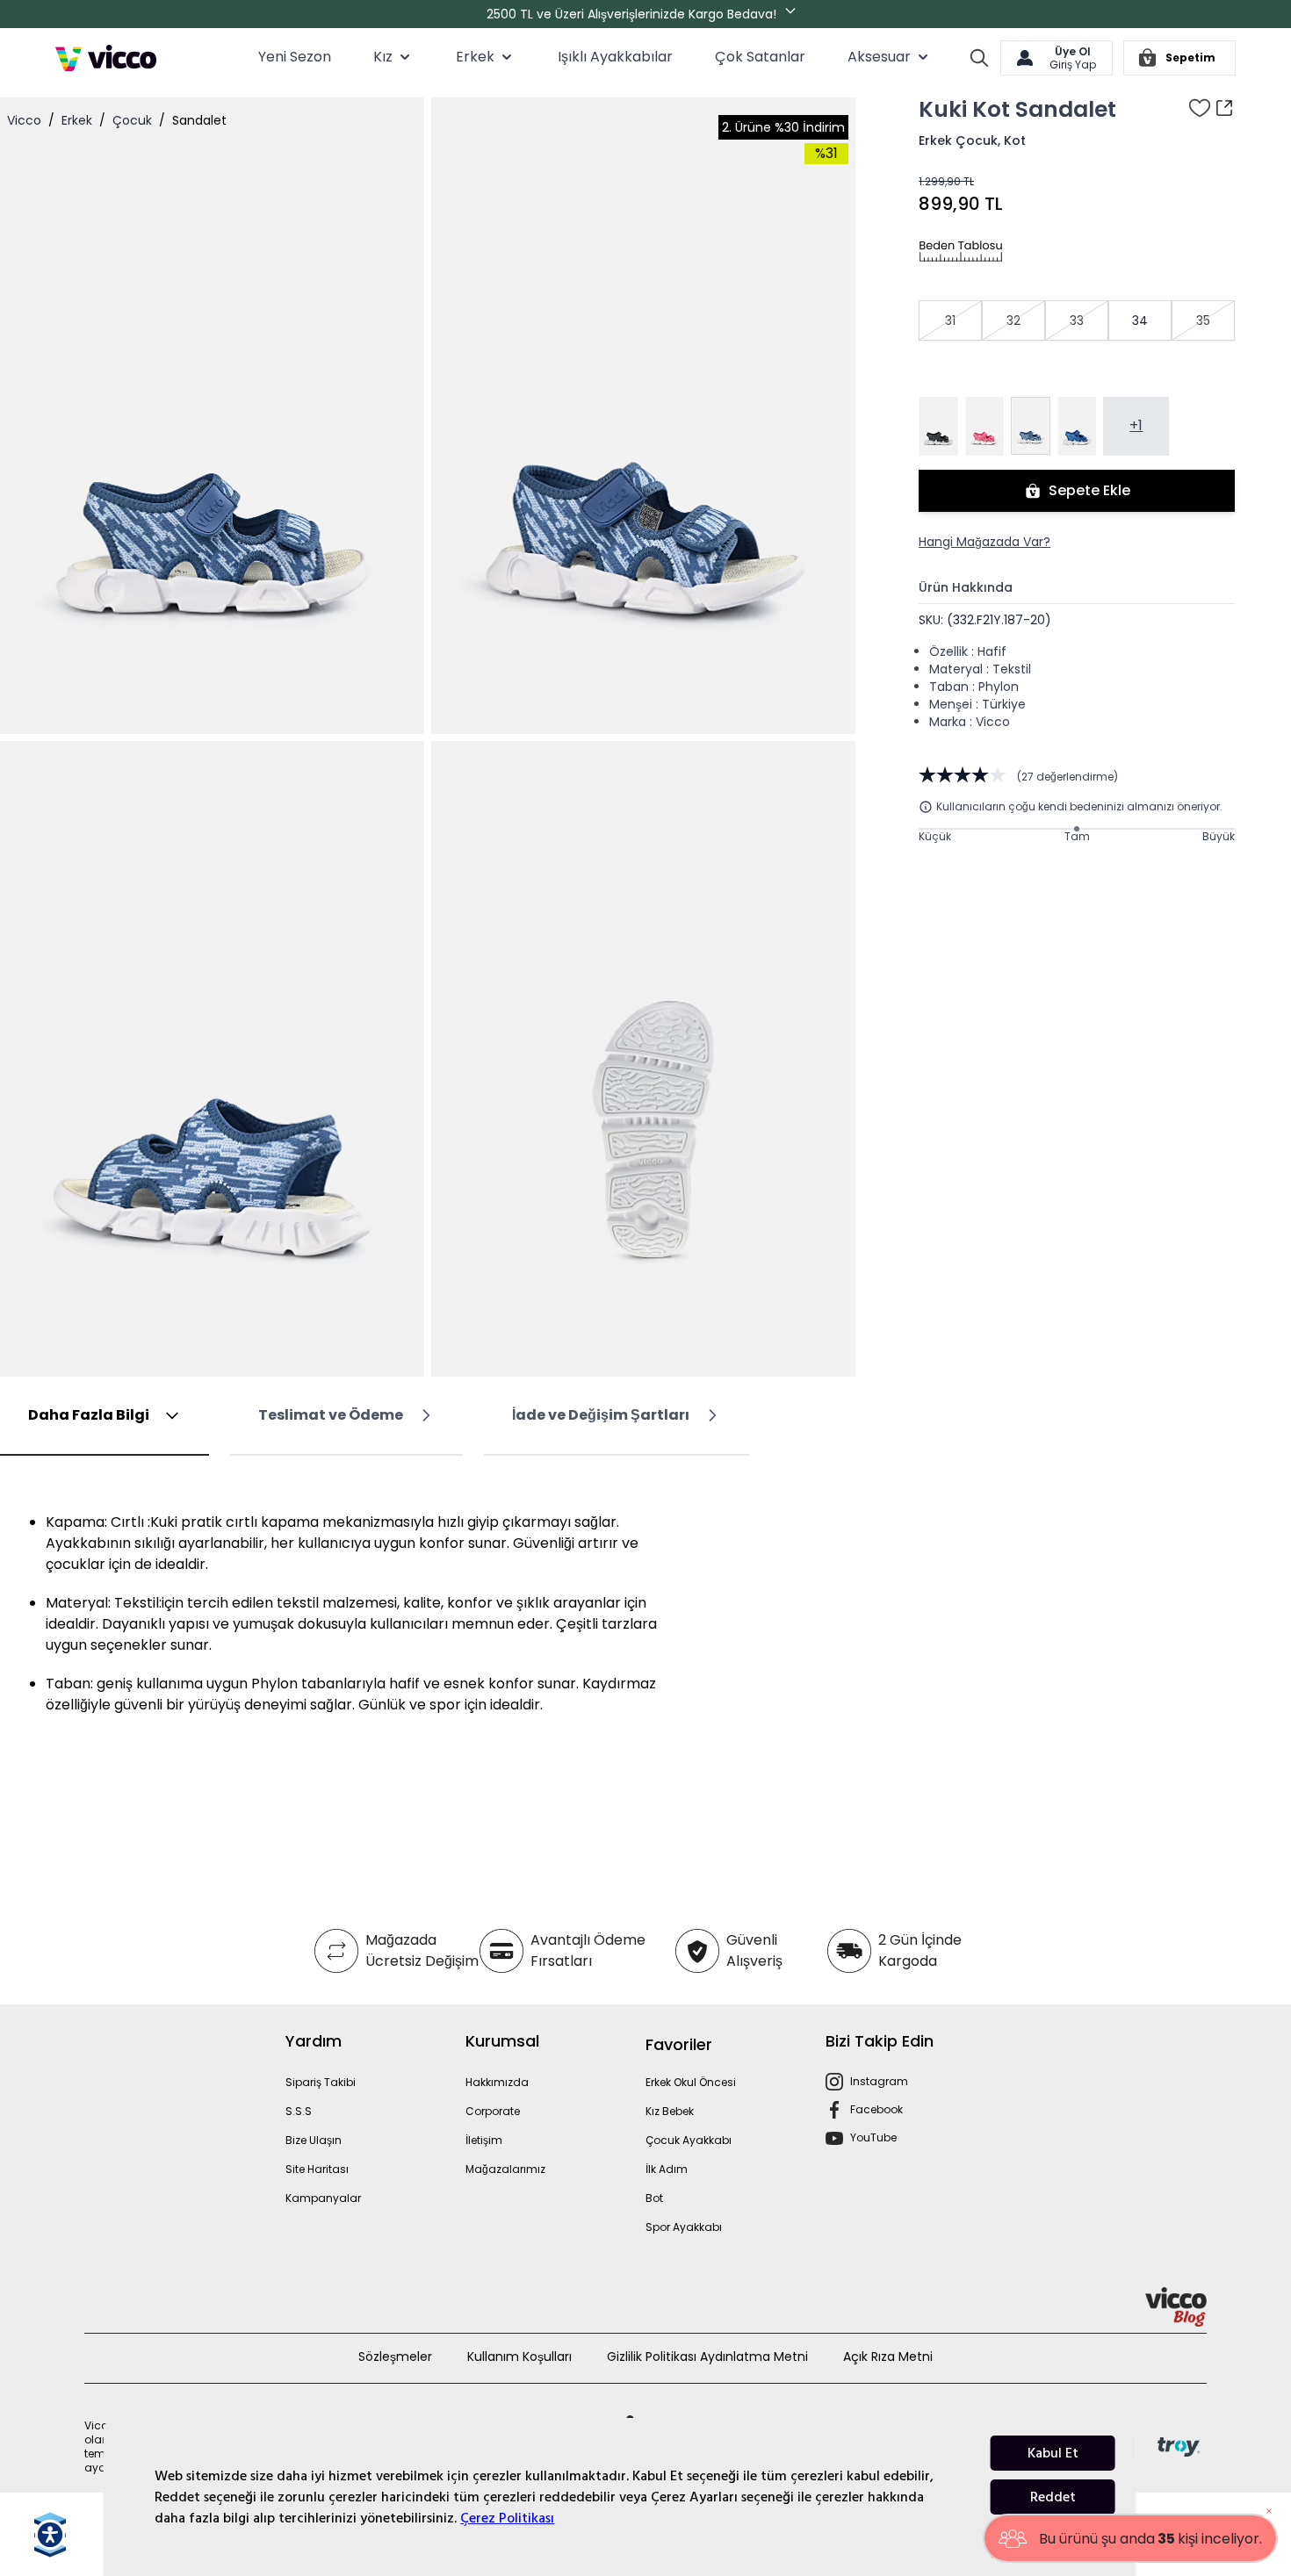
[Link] (106, 58)
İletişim (484, 2140)
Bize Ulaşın (314, 2140)
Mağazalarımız (505, 2169)
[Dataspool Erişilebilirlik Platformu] (50, 2535)
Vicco (24, 120)
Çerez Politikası (507, 2518)
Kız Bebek (670, 2111)
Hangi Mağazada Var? (984, 542)
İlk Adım (667, 2169)
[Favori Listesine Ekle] (1200, 108)
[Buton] (794, 14)
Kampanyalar (323, 2198)
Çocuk (132, 120)
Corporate (493, 2111)
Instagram (879, 2081)
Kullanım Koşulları (519, 2357)
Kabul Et (1053, 2453)
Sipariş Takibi (321, 2082)
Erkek (77, 120)
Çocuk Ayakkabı (689, 2140)
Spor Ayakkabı (684, 2227)
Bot (654, 2198)
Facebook (876, 2109)
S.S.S (299, 2111)
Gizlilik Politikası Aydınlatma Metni (707, 2357)
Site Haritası (317, 2169)
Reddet (1053, 2497)
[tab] (105, 1416)
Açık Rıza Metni (888, 2357)
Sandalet (199, 120)
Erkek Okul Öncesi (691, 2082)
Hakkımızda (497, 2082)
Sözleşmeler (395, 2357)
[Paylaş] (1224, 108)
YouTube (873, 2137)
